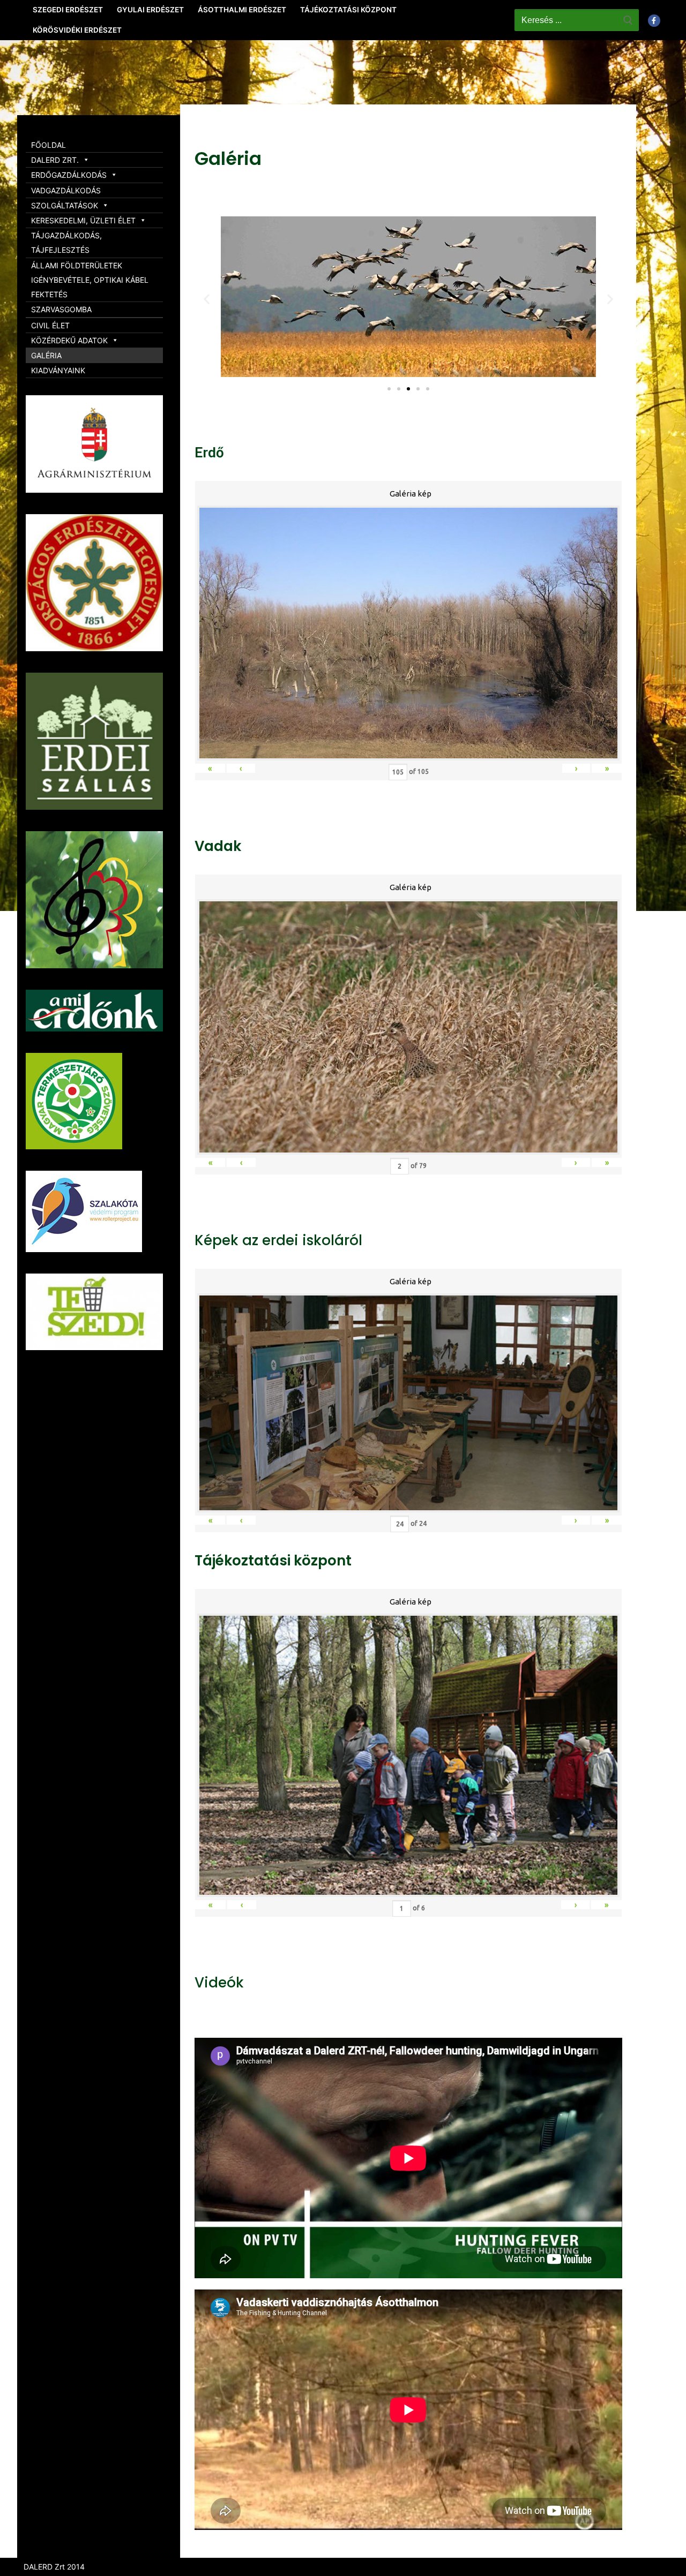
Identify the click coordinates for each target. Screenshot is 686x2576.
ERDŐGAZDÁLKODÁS (69, 175)
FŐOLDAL (49, 145)
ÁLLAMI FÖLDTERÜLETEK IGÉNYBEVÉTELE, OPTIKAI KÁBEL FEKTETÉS (90, 280)
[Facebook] (654, 21)
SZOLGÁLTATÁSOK (65, 205)
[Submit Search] (628, 20)
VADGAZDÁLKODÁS (66, 190)
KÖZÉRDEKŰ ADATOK (69, 340)
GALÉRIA (46, 355)
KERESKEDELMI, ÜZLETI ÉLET (83, 220)
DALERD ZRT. (55, 160)
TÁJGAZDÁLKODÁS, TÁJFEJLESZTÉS (66, 243)
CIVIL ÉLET (50, 325)
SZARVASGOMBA (61, 309)
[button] (389, 389)
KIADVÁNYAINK (58, 370)
